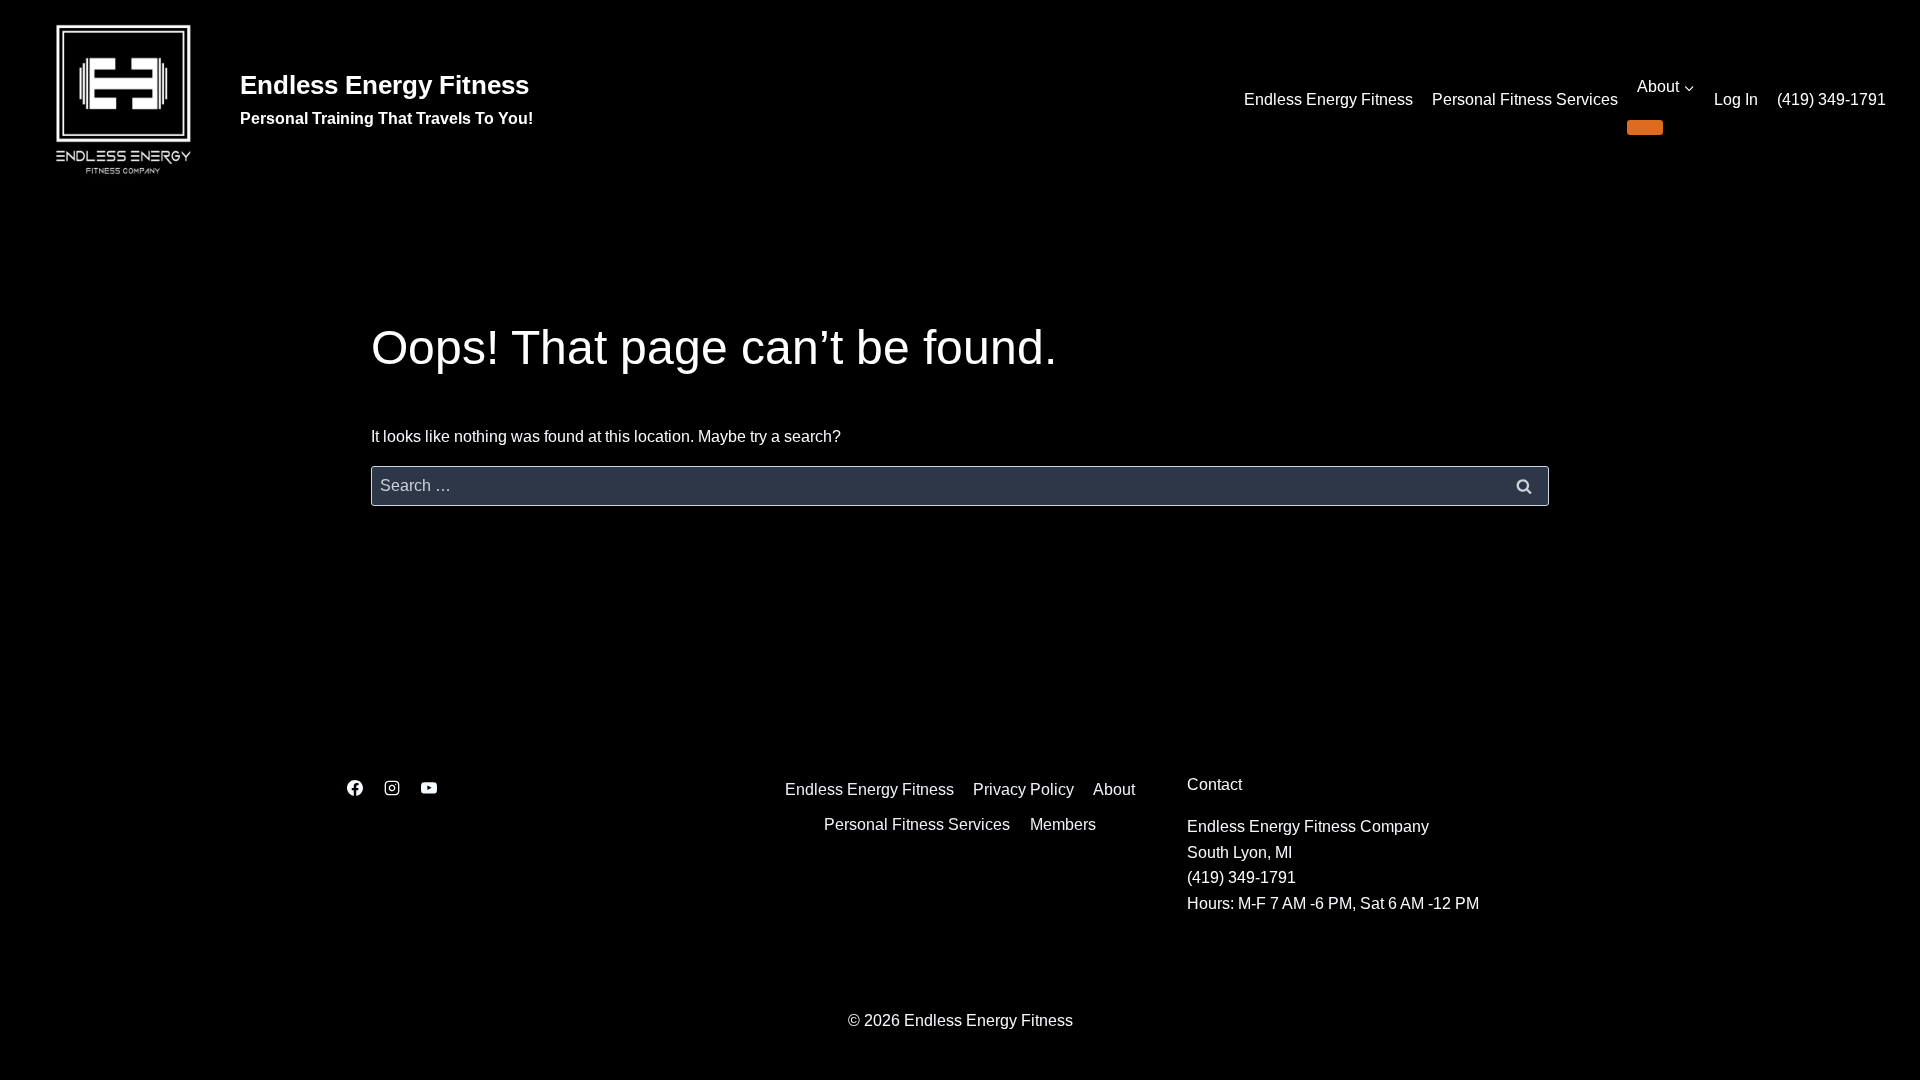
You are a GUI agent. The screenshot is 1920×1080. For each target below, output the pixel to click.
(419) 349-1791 (1831, 99)
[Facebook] (355, 788)
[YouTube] (429, 788)
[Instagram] (392, 788)
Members (1063, 824)
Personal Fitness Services (1525, 99)
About (1114, 789)
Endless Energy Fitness (1328, 99)
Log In (1736, 99)
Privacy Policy (1023, 789)
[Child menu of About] (1645, 127)
